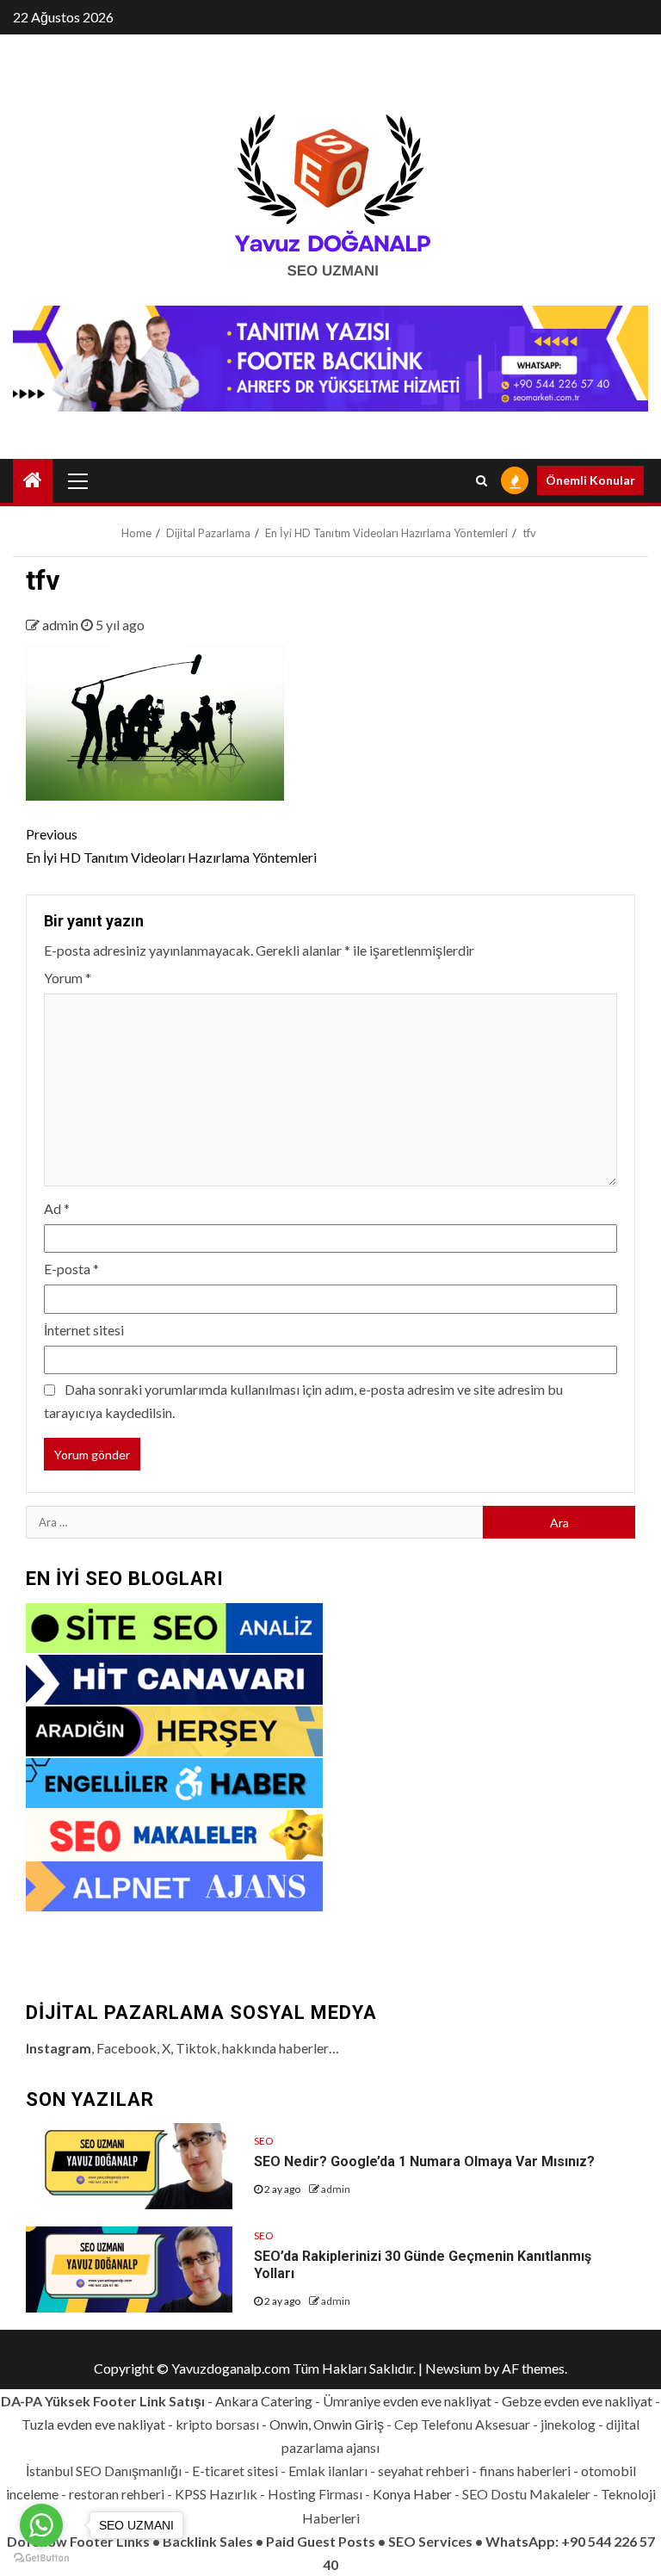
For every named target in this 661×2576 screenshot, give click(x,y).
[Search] (482, 480)
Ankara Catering (264, 2401)
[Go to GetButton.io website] (41, 2558)
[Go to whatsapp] (41, 2525)
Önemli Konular (590, 480)
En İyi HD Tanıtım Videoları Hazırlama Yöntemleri (171, 845)
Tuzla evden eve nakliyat (93, 2424)
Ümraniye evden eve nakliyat (407, 2401)
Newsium (453, 2368)
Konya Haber (412, 2494)
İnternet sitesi (84, 1330)
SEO (264, 2141)
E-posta (71, 1269)
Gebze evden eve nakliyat (577, 2401)
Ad (57, 1208)
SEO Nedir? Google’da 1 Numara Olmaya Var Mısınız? (424, 2161)
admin (62, 625)
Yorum (68, 978)
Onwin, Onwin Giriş (327, 2424)
